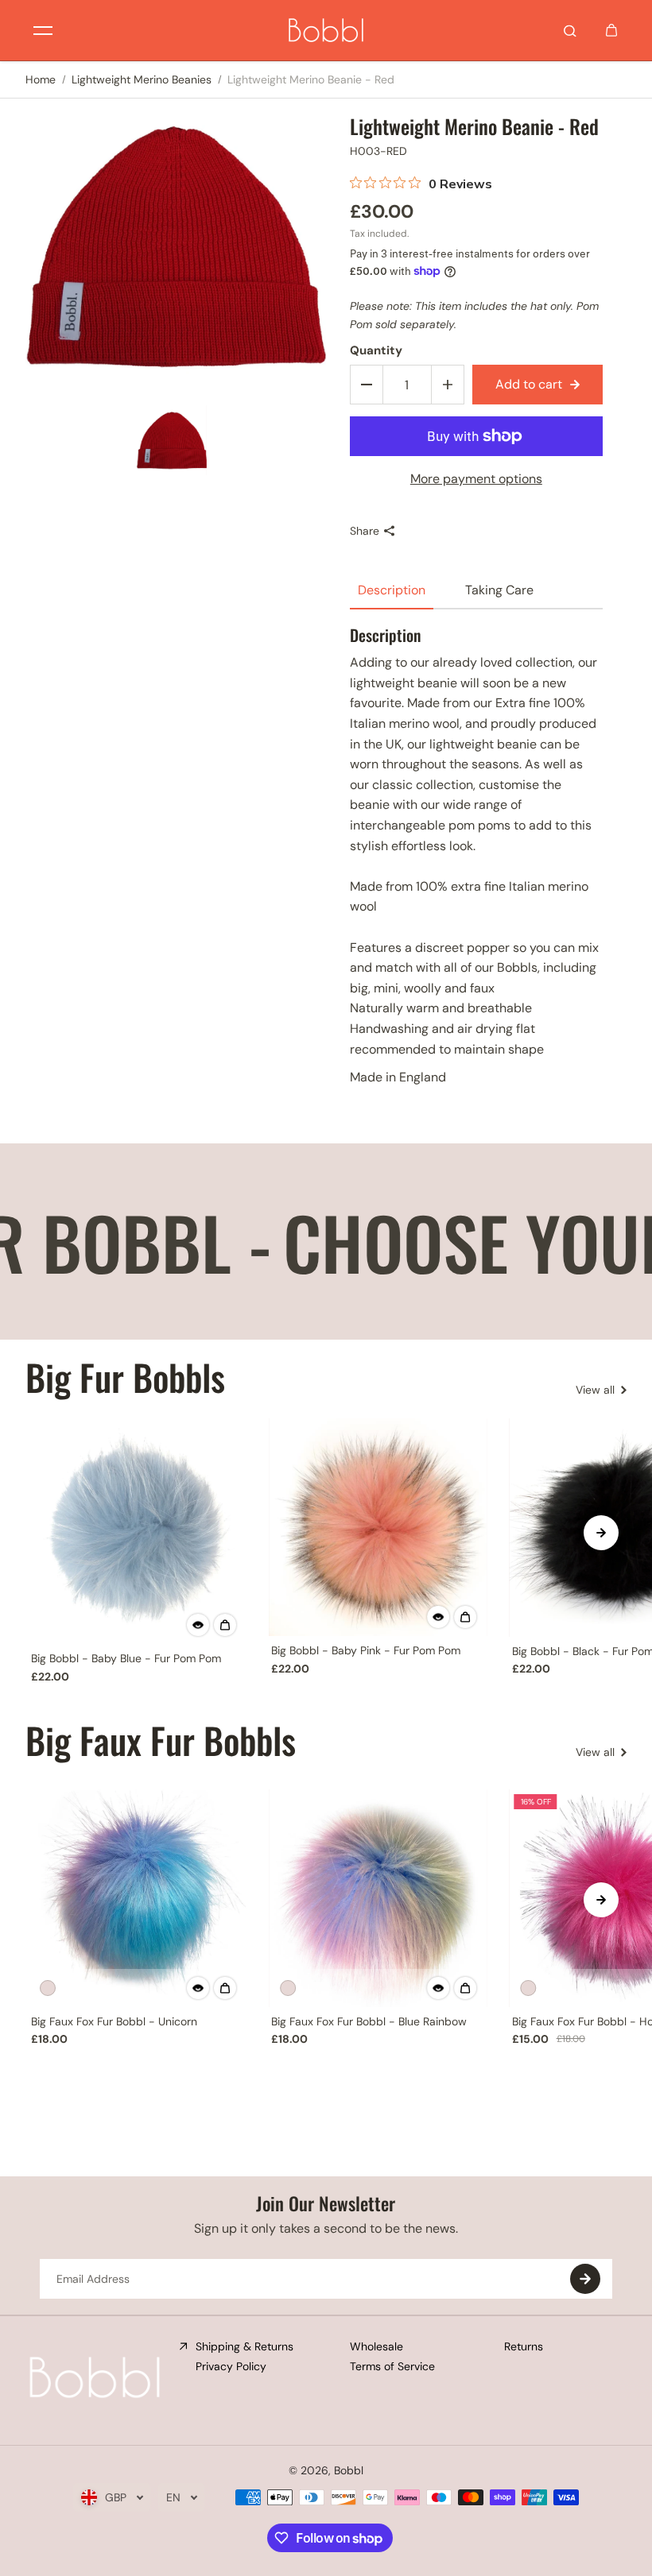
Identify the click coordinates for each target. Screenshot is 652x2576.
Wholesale (376, 2346)
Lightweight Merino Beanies (142, 79)
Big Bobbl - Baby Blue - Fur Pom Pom (126, 1658)
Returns (524, 2346)
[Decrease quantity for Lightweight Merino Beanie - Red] (367, 385)
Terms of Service (392, 2366)
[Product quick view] (225, 1625)
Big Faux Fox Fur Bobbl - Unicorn (114, 2021)
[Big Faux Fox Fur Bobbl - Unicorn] (138, 1898)
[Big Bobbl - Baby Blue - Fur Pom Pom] (138, 1531)
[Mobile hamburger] (43, 30)
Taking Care (499, 590)
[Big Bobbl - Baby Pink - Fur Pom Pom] (378, 1527)
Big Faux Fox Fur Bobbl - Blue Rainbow (369, 2021)
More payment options (476, 479)
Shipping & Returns (244, 2346)
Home (41, 79)
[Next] (601, 1533)
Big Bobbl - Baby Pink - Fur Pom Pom (366, 1650)
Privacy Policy (231, 2366)
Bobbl (349, 2470)
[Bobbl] (326, 30)
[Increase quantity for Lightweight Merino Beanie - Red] (448, 385)
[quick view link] (198, 1625)
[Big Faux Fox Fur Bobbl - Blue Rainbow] (378, 1898)
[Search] (570, 30)
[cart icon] (611, 30)
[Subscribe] (585, 2279)
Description (392, 590)
